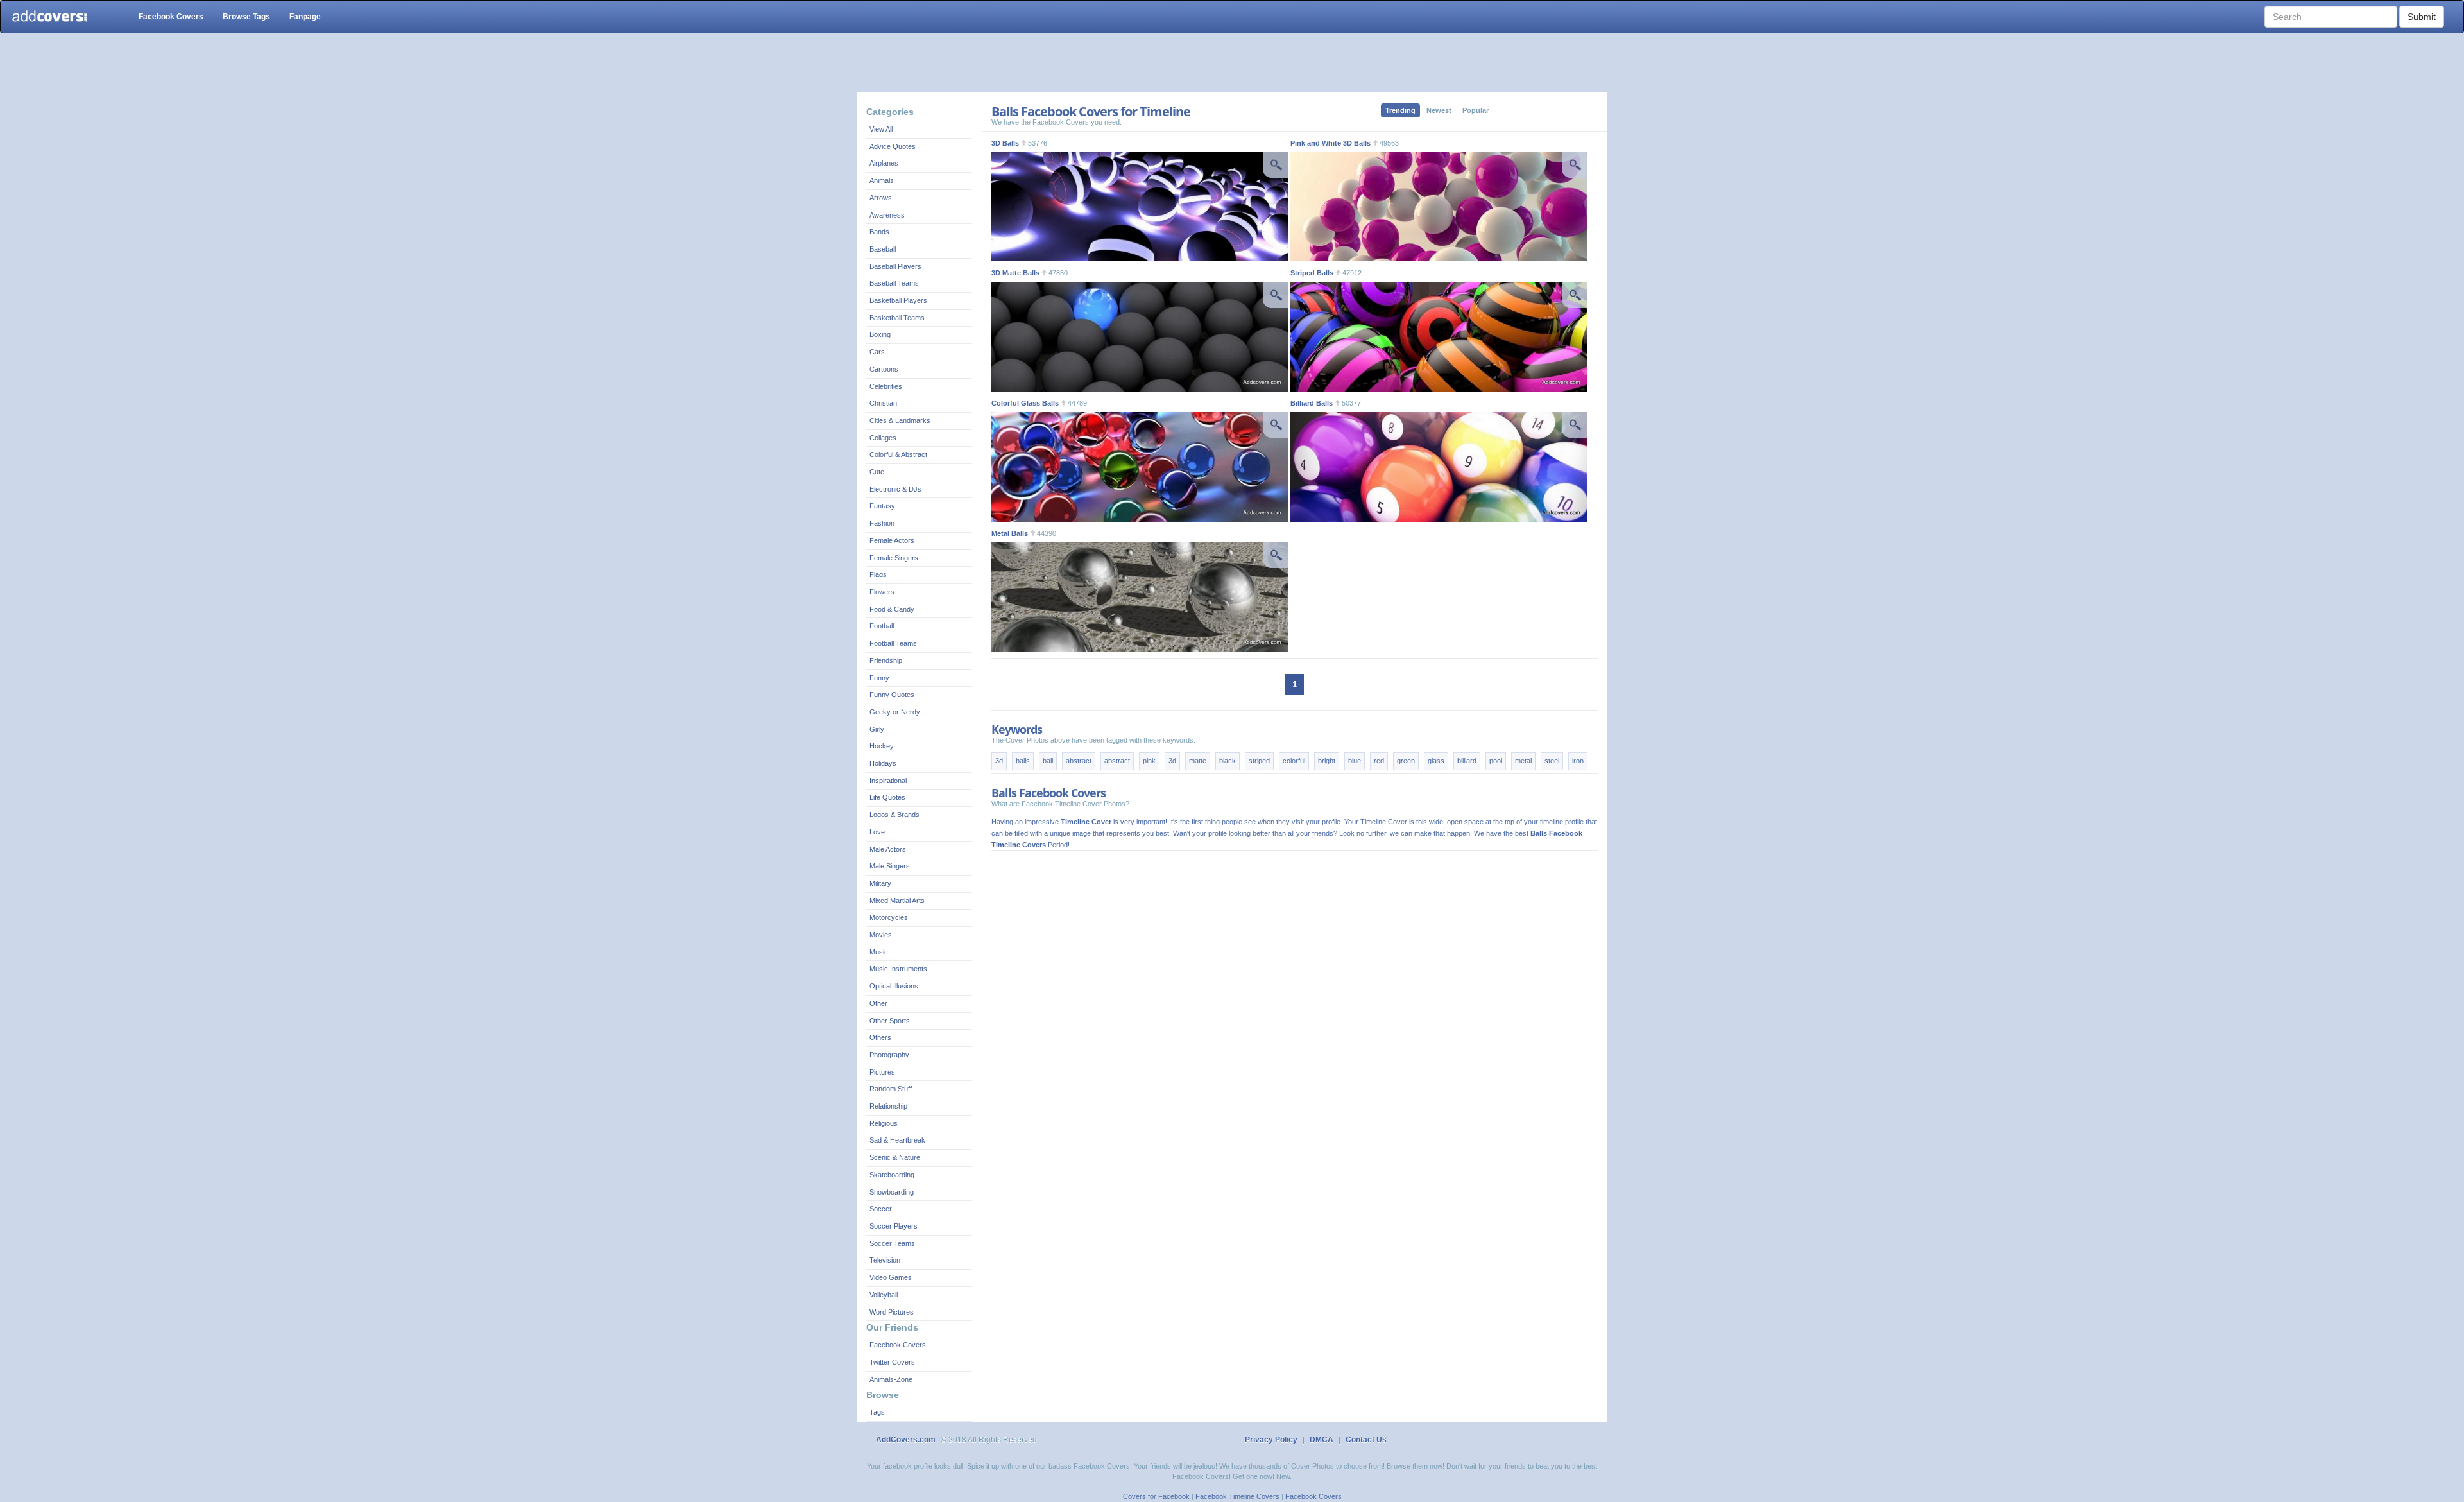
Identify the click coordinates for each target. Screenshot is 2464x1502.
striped (1259, 761)
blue (1355, 761)
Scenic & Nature (895, 1157)
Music (879, 952)
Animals (882, 180)
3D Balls (1005, 143)
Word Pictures (892, 1312)
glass (1436, 761)
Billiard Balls (1312, 403)
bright (1327, 761)
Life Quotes (887, 797)
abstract (1079, 761)
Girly (877, 729)
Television (885, 1260)
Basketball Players (898, 300)
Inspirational (888, 781)
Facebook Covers (171, 17)
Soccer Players (894, 1226)
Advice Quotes (893, 146)
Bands (879, 232)
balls (1023, 761)
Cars (877, 352)
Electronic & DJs (895, 489)
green (1406, 761)
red (1379, 761)
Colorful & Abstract (898, 454)
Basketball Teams (897, 318)
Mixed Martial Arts (897, 901)
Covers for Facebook (1156, 1496)
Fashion (882, 523)
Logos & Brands (894, 815)
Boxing (880, 334)
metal (1523, 761)
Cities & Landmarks (900, 420)
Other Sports (890, 1021)
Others (880, 1037)
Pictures (882, 1072)
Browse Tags (246, 17)
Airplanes (884, 163)
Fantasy (882, 506)
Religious (884, 1123)
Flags (878, 574)
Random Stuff (891, 1089)
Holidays (883, 763)
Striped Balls (1312, 273)
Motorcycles (889, 917)
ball (1048, 761)
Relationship (888, 1106)
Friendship (886, 660)
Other (878, 1003)
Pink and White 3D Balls (1330, 143)
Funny (879, 678)
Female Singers (894, 558)
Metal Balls (1010, 533)
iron (1578, 761)
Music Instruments (898, 969)
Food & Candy (892, 609)
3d (999, 761)
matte (1198, 761)
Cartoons (884, 369)
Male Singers (890, 866)
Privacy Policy (1271, 1440)
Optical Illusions (894, 986)
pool (1496, 761)
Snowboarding (892, 1192)
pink (1149, 761)
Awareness (887, 215)
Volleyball (884, 1295)
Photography (889, 1055)
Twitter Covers (892, 1362)
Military (880, 883)
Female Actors (892, 540)
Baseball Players (895, 266)
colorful (1294, 761)
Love (877, 832)
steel (1552, 761)
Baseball (883, 249)
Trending (1400, 110)
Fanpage (305, 17)
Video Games (891, 1277)
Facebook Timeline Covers (1237, 1496)
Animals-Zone (891, 1379)
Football (882, 626)
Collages (883, 438)
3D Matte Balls (1015, 273)
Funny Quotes (892, 695)
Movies (881, 935)
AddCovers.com (906, 1440)
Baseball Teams (894, 283)
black (1228, 761)
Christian (883, 403)
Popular (1476, 110)
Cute (877, 472)
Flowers (882, 592)
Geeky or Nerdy (895, 712)
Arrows (881, 198)
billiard (1467, 761)
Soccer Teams (892, 1243)
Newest (1439, 110)
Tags (877, 1412)
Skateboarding (892, 1175)
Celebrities (886, 386)
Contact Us (1366, 1440)
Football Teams (893, 643)
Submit (2422, 17)
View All (881, 129)
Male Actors (888, 849)
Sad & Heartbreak (897, 1140)
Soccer (881, 1209)
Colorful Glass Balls (1025, 403)
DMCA (1322, 1440)
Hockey (882, 746)
